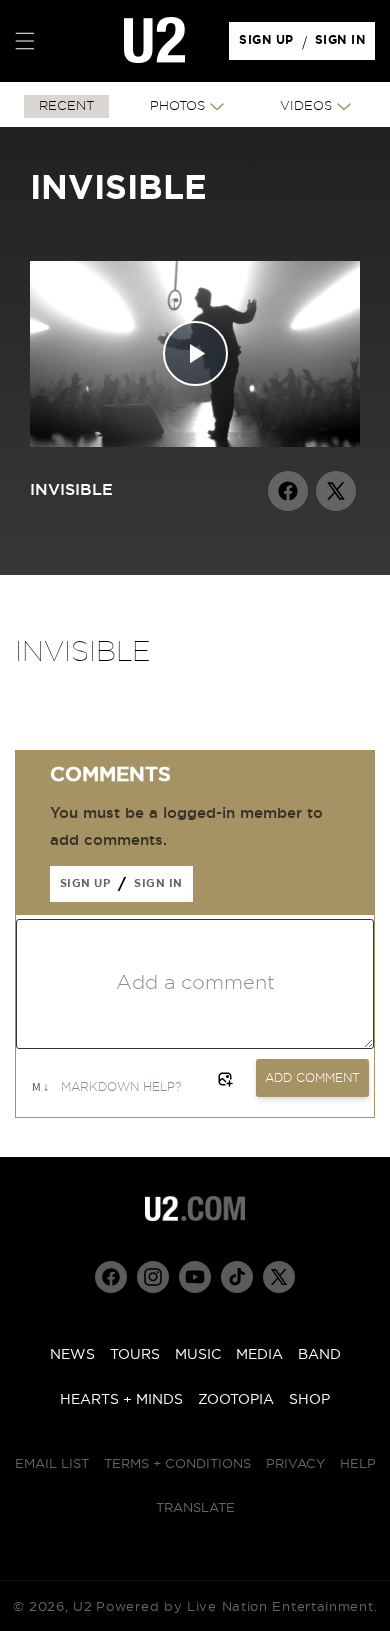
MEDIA (259, 1355)
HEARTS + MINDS (121, 1400)
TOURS (135, 1355)
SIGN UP (269, 45)
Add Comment (312, 1078)
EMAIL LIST (52, 1464)
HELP (358, 1464)
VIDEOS (306, 106)
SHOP (309, 1400)
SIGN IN (345, 45)
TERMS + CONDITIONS (177, 1464)
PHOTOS (177, 106)
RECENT (66, 106)
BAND (319, 1355)
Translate (195, 1508)
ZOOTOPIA (236, 1400)
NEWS (72, 1355)
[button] (25, 41)
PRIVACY (295, 1464)
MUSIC (198, 1355)
